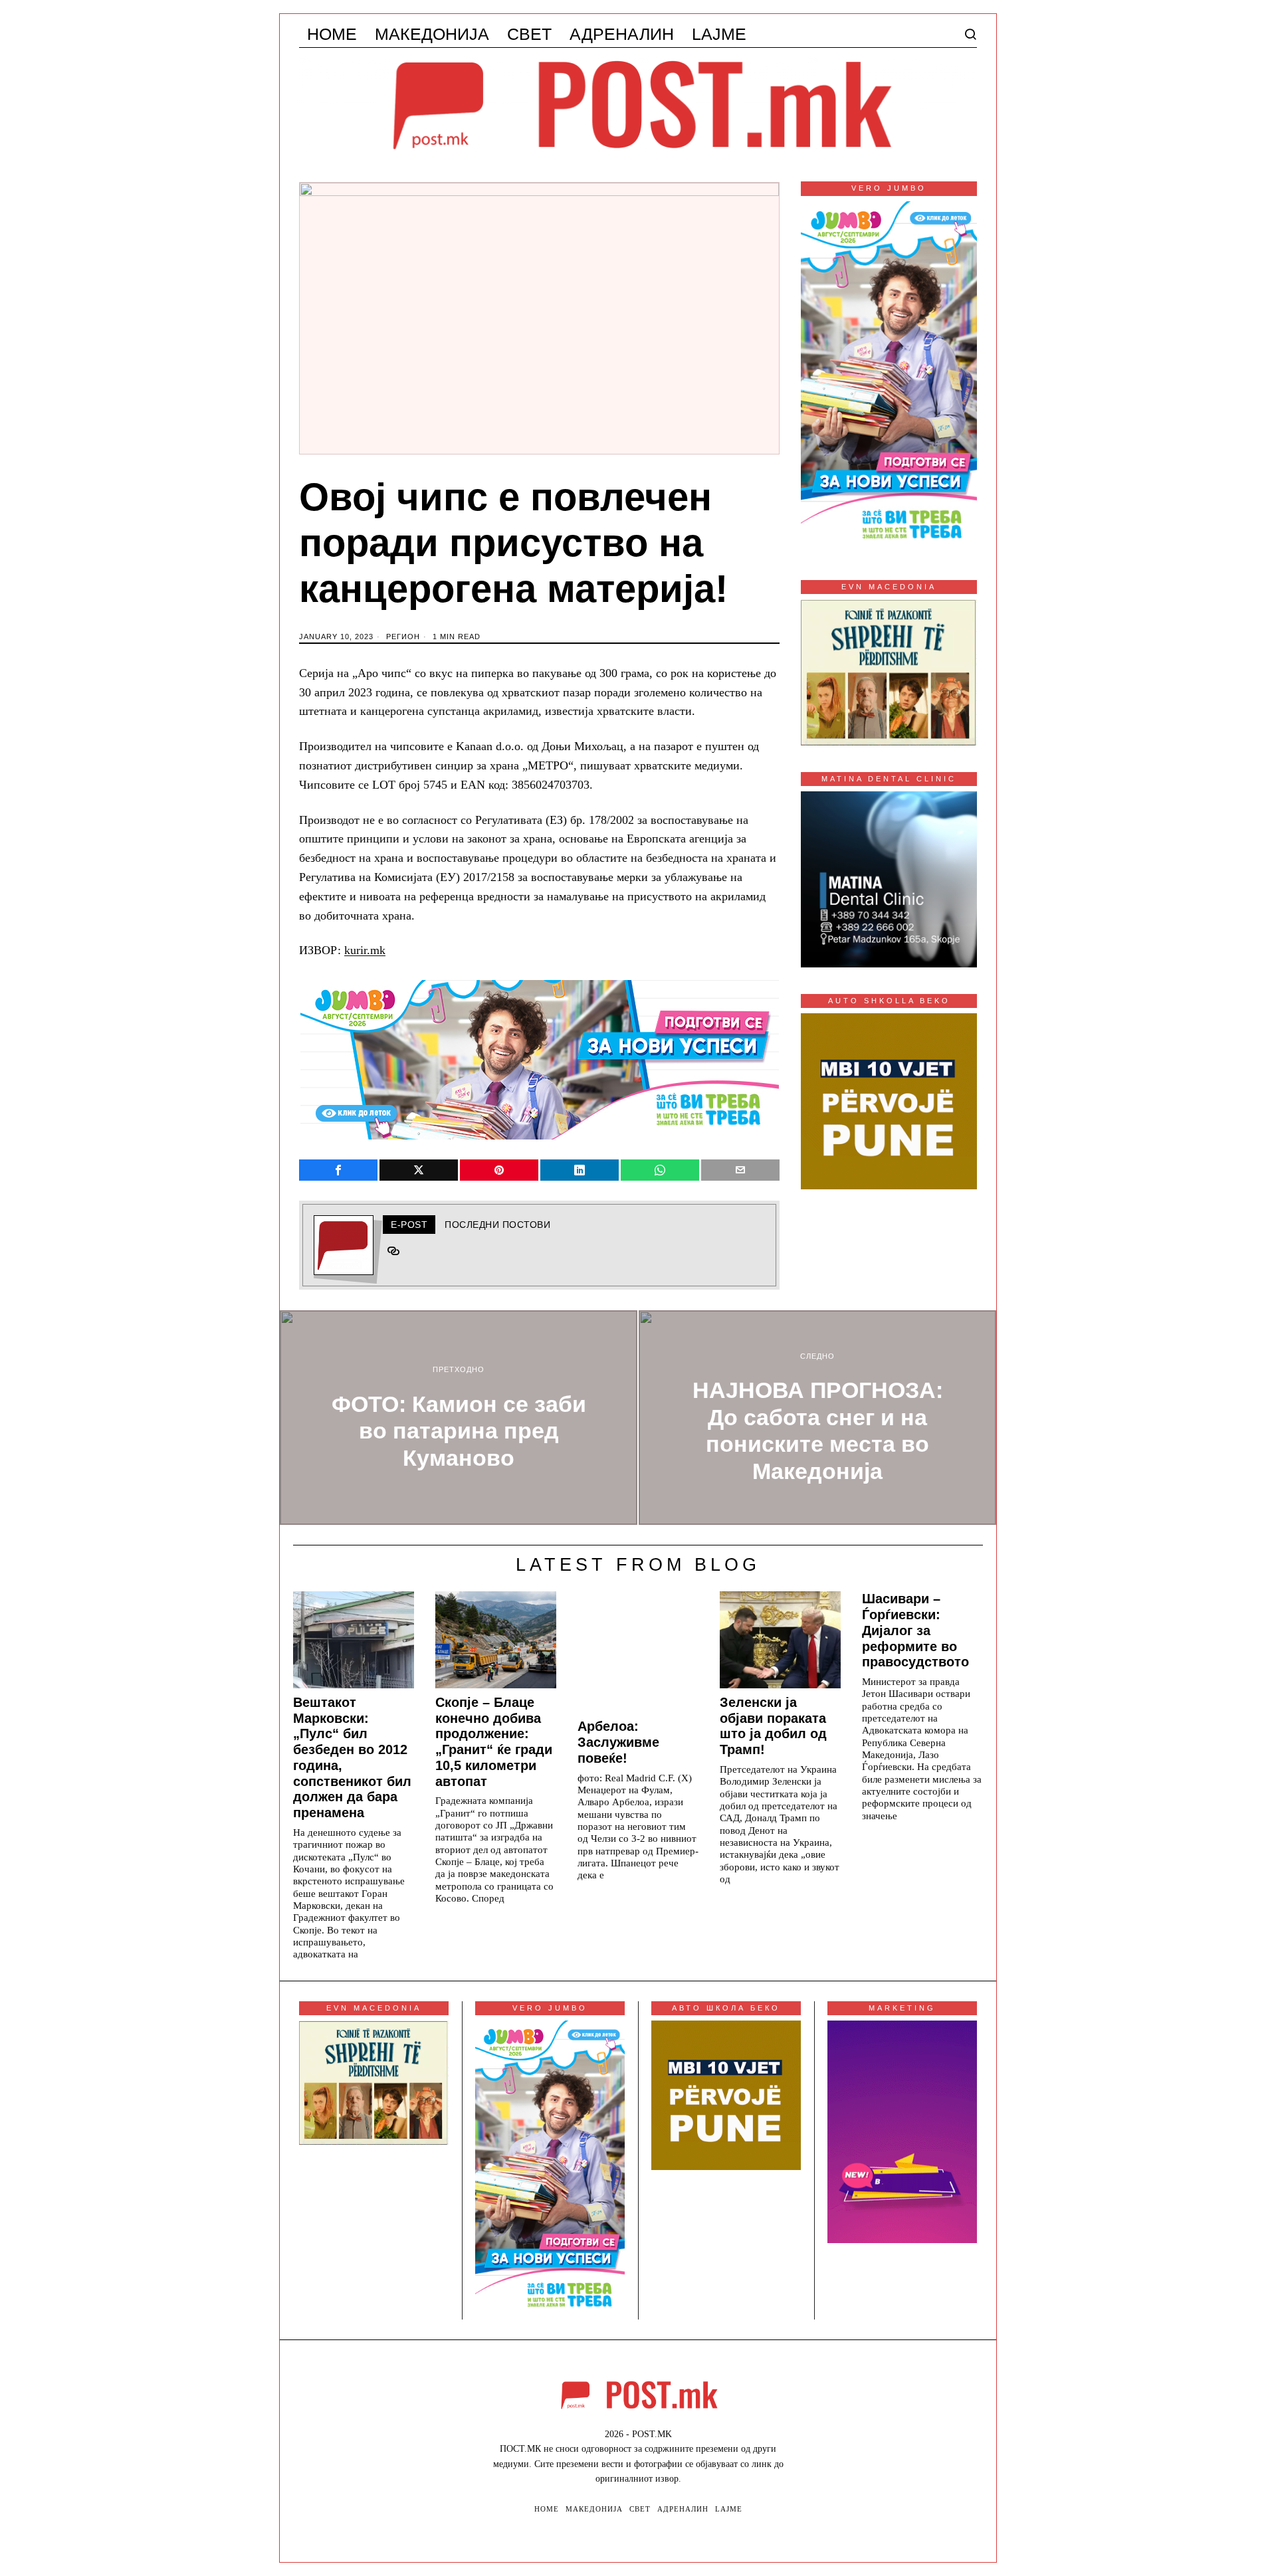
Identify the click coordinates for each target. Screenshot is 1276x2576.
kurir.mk (365, 950)
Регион (403, 637)
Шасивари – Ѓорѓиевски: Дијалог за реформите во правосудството (915, 1630)
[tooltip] (338, 1170)
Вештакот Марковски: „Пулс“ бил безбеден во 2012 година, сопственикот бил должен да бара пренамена (352, 1757)
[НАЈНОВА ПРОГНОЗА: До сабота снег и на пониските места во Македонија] (817, 1418)
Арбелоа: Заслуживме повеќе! (618, 1742)
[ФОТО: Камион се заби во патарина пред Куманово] (459, 1418)
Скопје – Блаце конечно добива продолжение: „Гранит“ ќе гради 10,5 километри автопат (494, 1742)
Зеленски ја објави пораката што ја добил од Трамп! (773, 1726)
